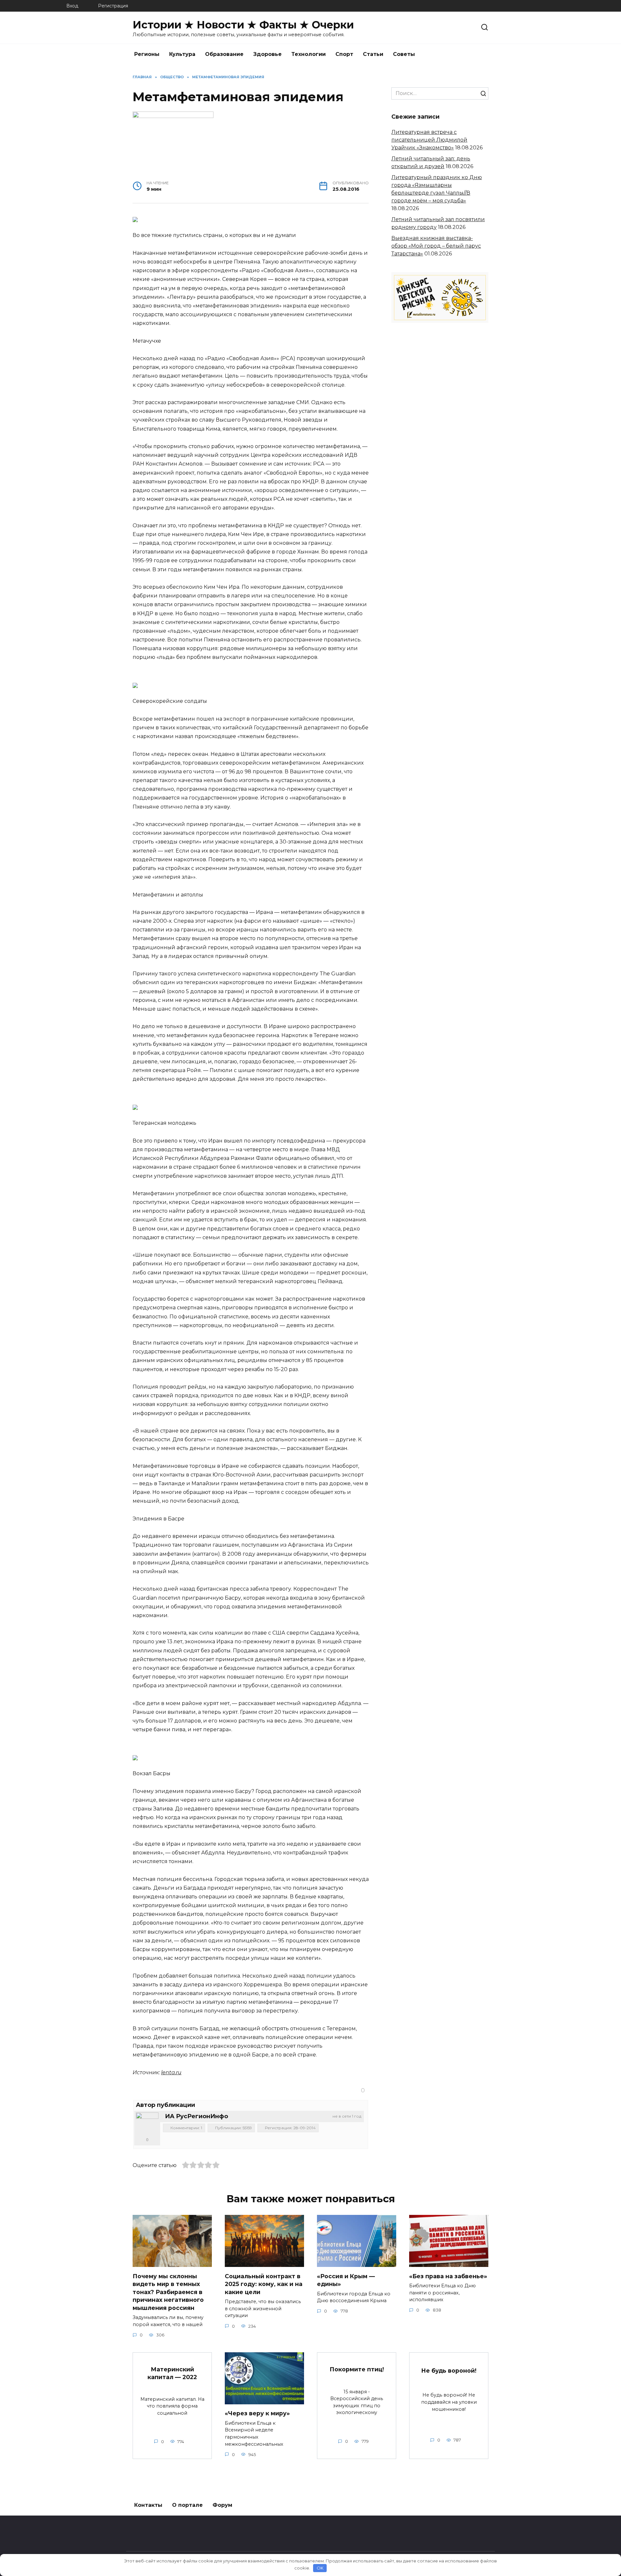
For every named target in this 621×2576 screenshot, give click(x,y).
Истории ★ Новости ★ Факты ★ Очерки (243, 25)
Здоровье (267, 54)
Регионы (147, 54)
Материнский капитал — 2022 (172, 2373)
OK (320, 2568)
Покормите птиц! (357, 2369)
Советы (404, 54)
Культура (182, 54)
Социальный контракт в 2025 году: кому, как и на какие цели (264, 2284)
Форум (222, 2505)
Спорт (344, 54)
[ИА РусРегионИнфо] (147, 2124)
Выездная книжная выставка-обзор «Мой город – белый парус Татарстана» (436, 246)
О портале (187, 2505)
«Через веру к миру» (257, 2413)
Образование (224, 54)
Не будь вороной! (449, 2370)
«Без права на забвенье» (448, 2276)
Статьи (373, 54)
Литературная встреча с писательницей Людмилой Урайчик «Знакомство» (429, 140)
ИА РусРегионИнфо (196, 2116)
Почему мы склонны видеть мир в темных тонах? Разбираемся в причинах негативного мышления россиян (168, 2292)
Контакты (148, 2505)
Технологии (309, 54)
